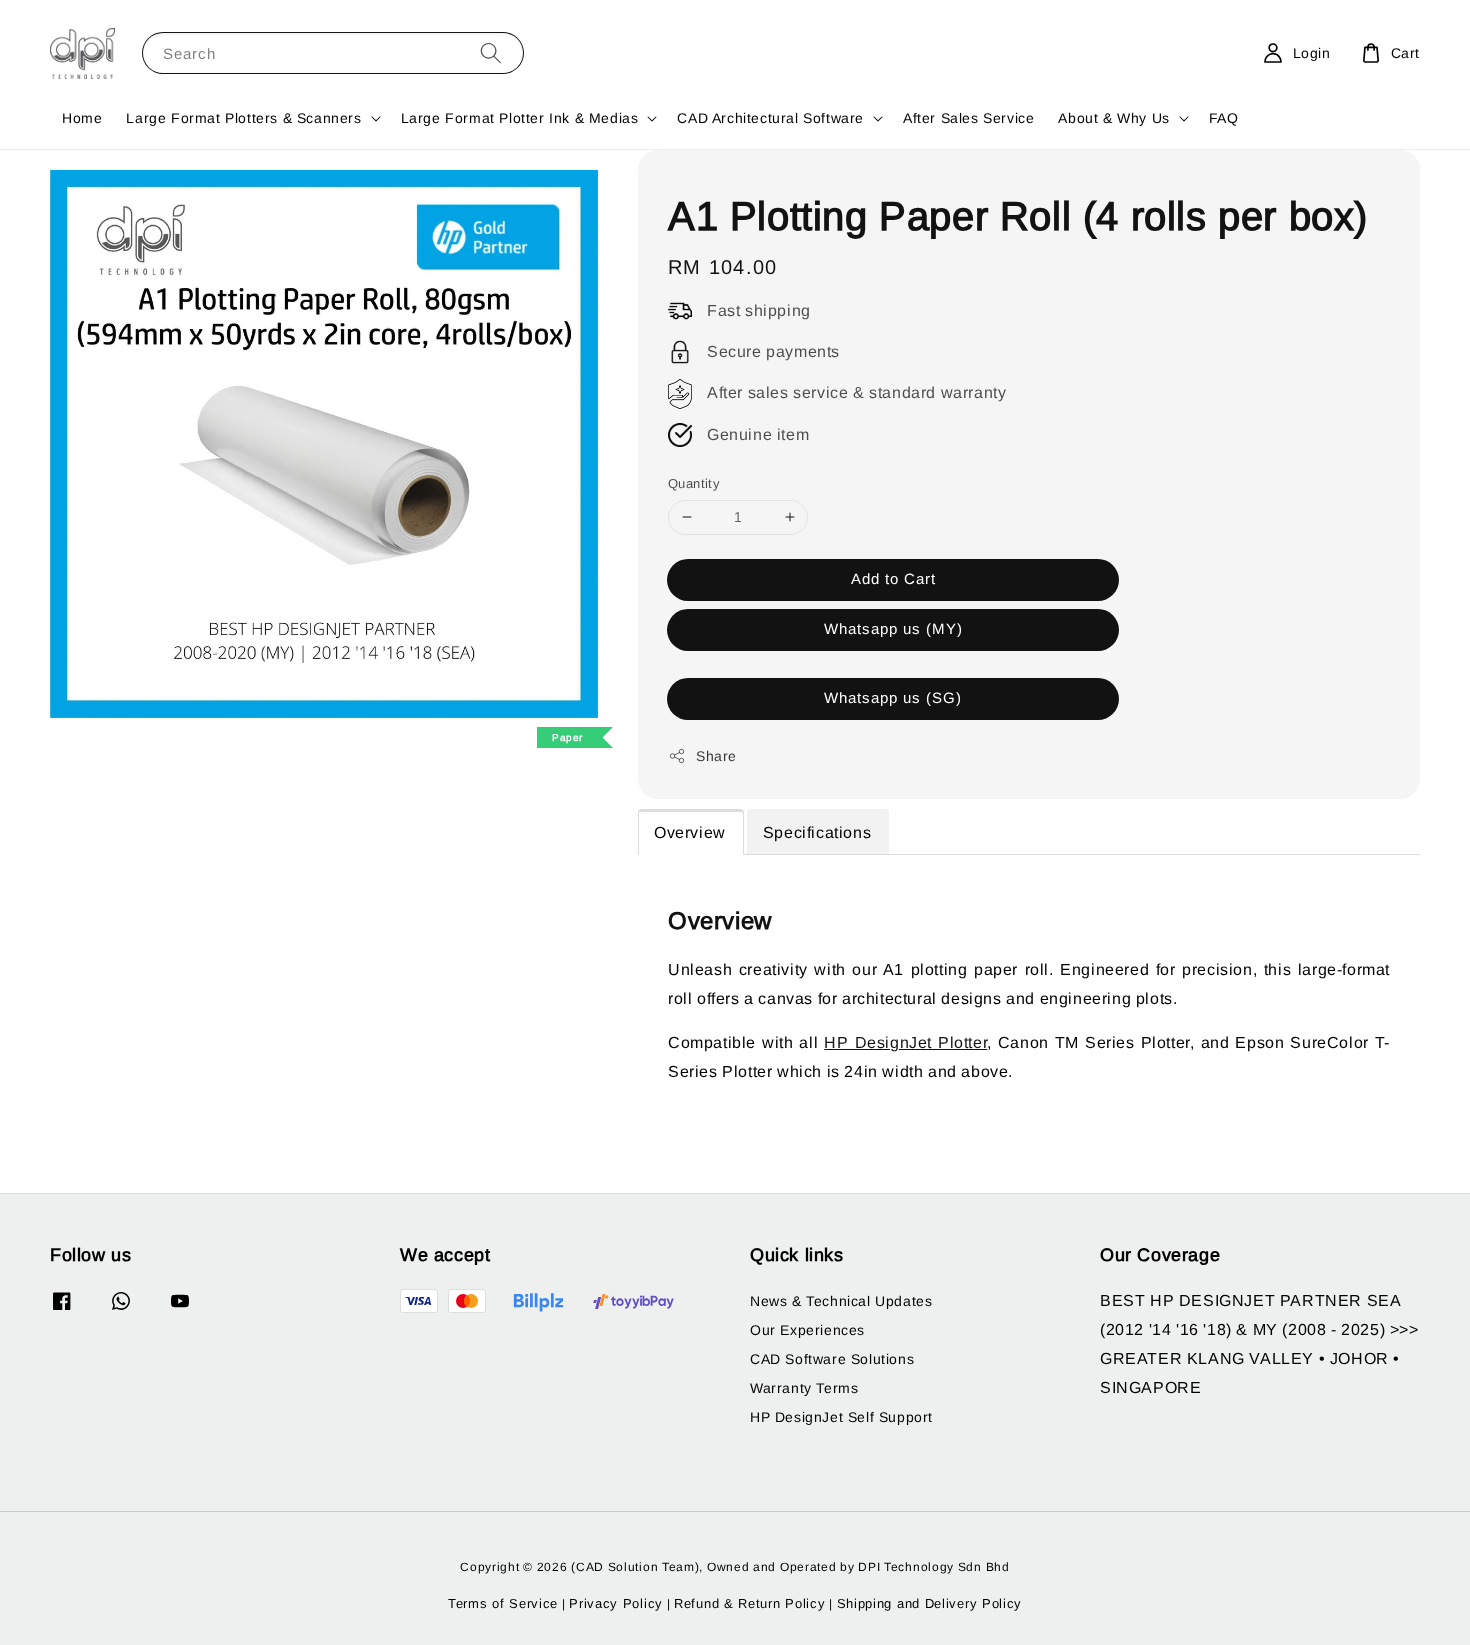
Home (82, 118)
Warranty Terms (804, 1388)
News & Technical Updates (841, 1301)
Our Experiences (807, 1330)
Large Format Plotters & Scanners (243, 118)
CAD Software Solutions (832, 1359)
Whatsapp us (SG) (893, 697)
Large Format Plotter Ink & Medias (520, 118)
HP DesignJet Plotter (905, 1042)
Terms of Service (503, 1603)
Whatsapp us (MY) (893, 628)
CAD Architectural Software (770, 118)
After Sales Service (968, 118)
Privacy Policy (616, 1603)
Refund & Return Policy (749, 1603)
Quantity (694, 483)
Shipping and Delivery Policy (930, 1603)
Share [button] (716, 756)
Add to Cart (893, 578)
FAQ (1224, 118)
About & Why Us (1113, 118)
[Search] (491, 52)
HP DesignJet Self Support (841, 1417)
